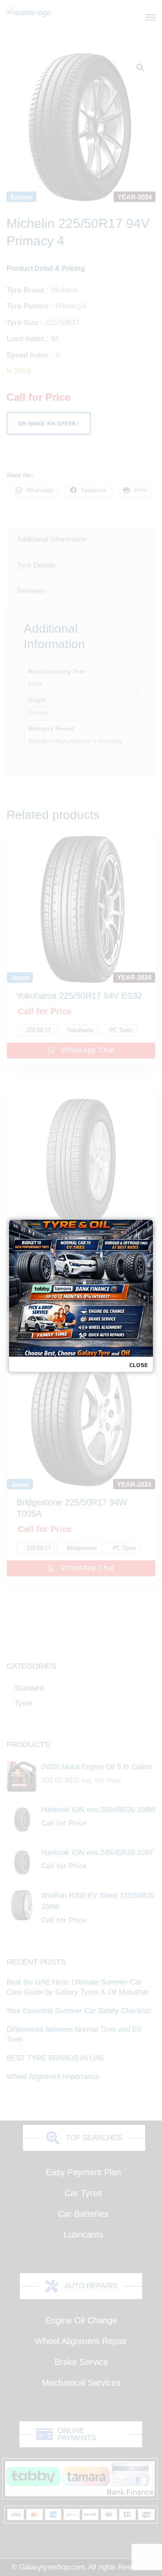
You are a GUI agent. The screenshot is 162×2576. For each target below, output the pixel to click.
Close (138, 1365)
